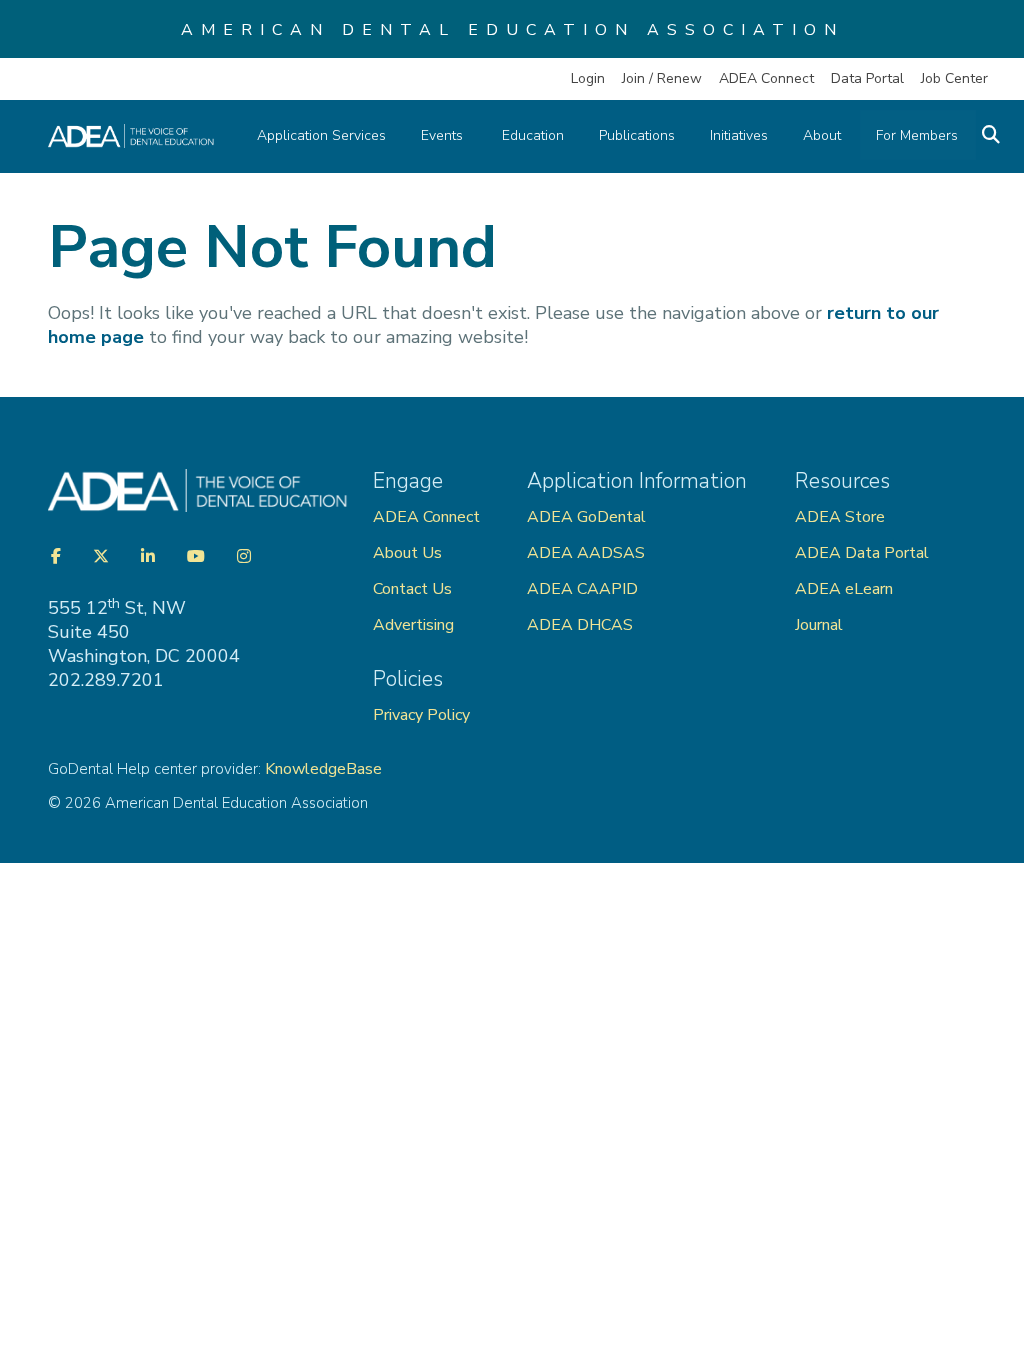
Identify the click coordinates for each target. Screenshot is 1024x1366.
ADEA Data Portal (862, 553)
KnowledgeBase (323, 769)
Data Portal (867, 78)
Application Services (321, 135)
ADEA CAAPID (582, 589)
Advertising (415, 625)
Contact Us (412, 589)
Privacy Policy (421, 715)
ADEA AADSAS (586, 553)
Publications (637, 135)
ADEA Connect (766, 78)
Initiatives (739, 135)
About (822, 135)
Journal (819, 625)
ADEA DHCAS (580, 625)
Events (444, 135)
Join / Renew (662, 78)
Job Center (954, 78)
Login (588, 78)
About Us (407, 553)
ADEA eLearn (844, 589)
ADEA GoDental (586, 517)
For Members (917, 135)
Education (533, 135)
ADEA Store (840, 517)
